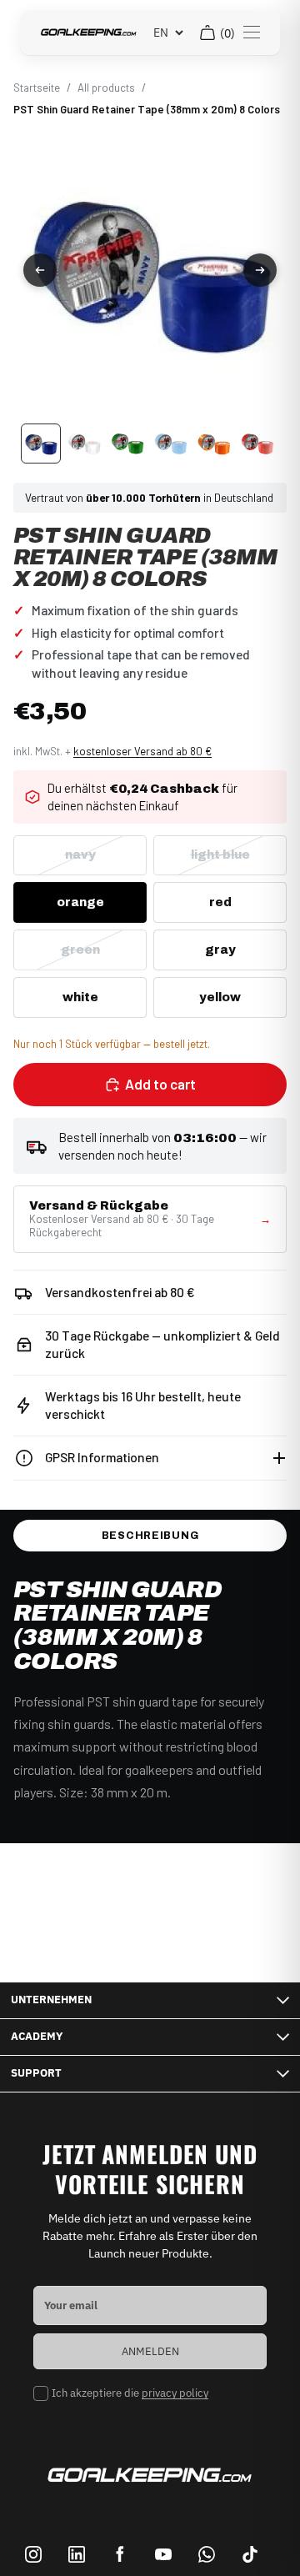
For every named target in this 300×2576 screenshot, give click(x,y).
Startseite (37, 88)
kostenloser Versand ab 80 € (142, 751)
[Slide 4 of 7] (171, 444)
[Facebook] (120, 2554)
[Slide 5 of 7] (214, 444)
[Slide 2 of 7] (84, 444)
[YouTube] (163, 2554)
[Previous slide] (40, 270)
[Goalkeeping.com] (89, 33)
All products (106, 88)
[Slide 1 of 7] (41, 444)
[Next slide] (260, 270)
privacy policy (175, 2393)
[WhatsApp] (207, 2554)
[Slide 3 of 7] (127, 444)
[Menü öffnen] (252, 33)
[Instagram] (33, 2554)
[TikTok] (250, 2554)
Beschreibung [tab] (150, 1536)
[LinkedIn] (77, 2554)
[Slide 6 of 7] (257, 444)
